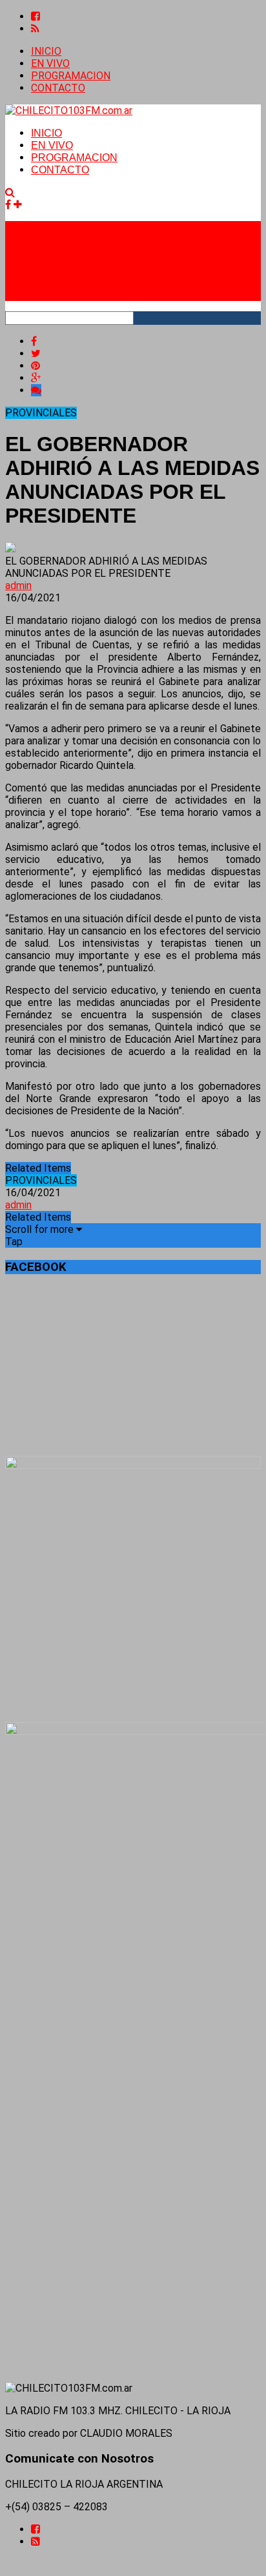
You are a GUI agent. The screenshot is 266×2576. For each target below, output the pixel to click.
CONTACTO (58, 88)
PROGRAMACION (71, 76)
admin (18, 586)
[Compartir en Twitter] (36, 353)
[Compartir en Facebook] (34, 341)
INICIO (46, 51)
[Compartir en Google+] (36, 378)
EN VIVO (50, 63)
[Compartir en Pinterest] (36, 366)
